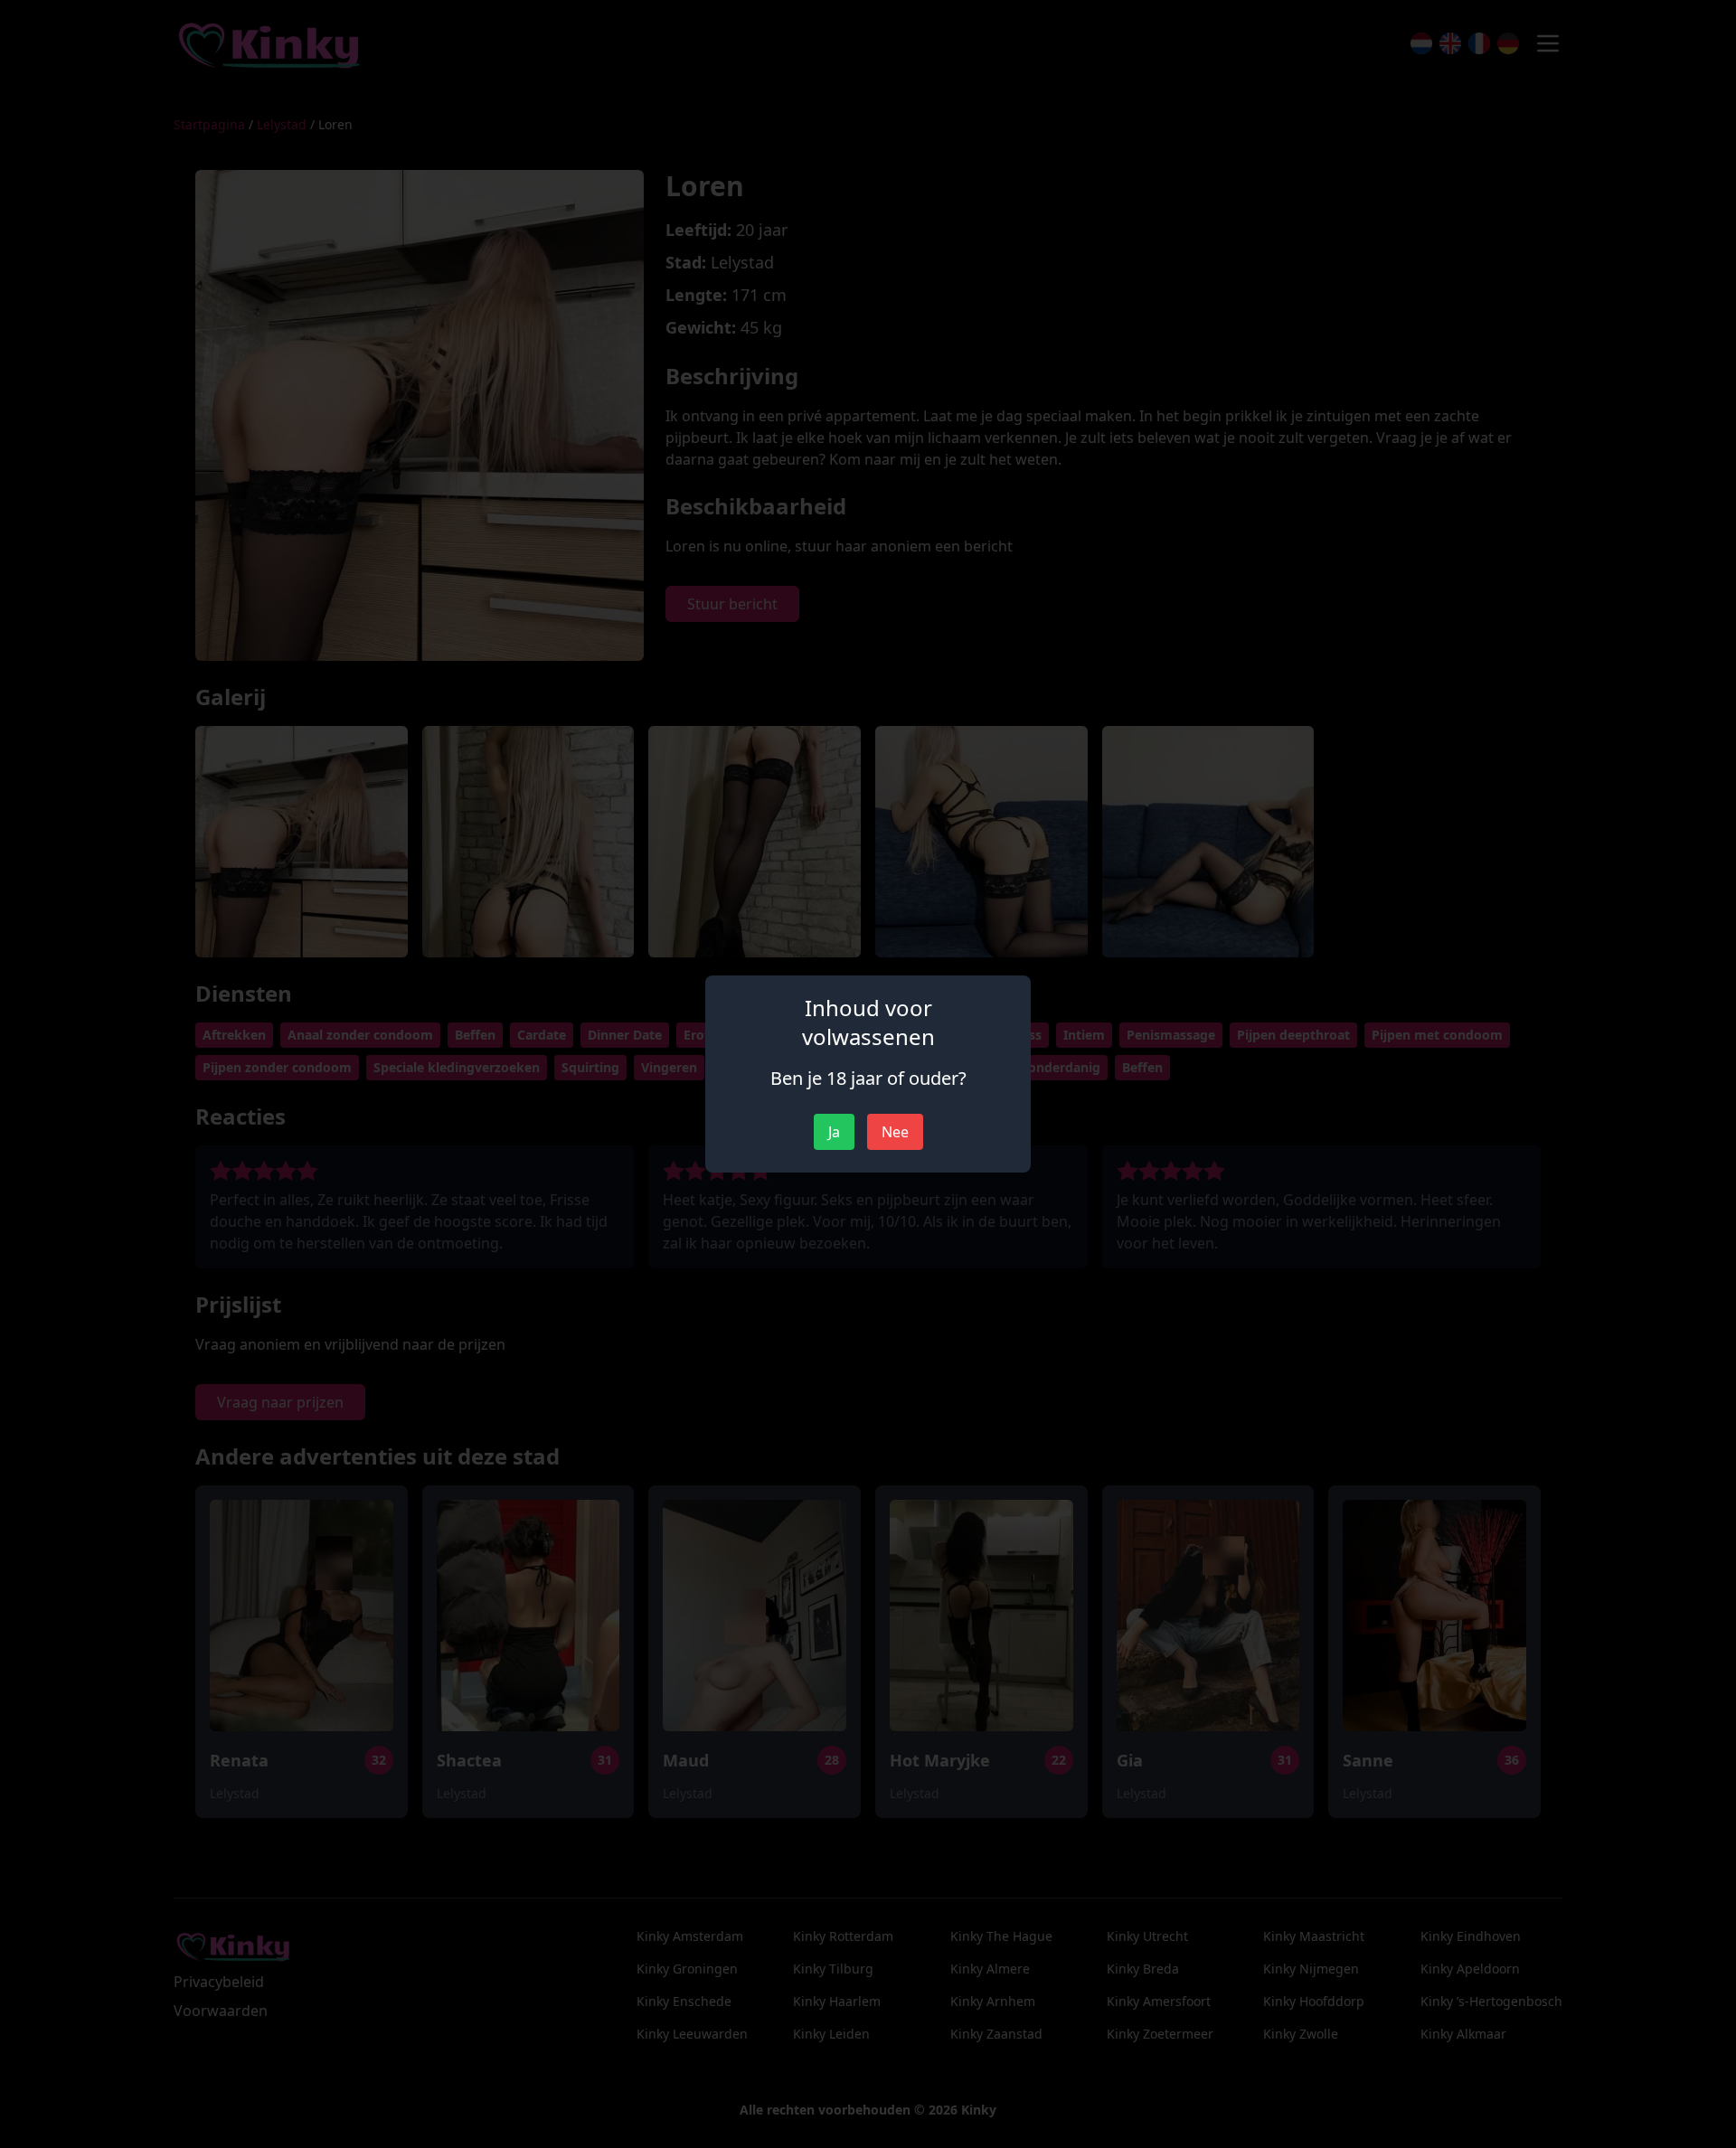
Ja (834, 1132)
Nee (895, 1132)
